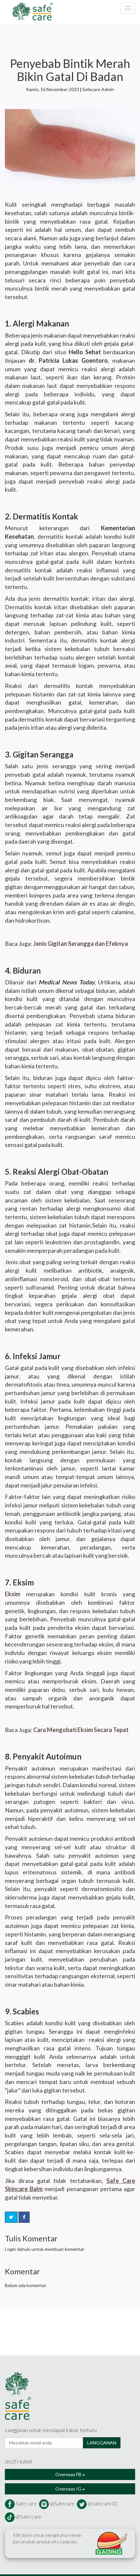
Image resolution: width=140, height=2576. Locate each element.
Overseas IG (69, 2489)
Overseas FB (69, 2474)
